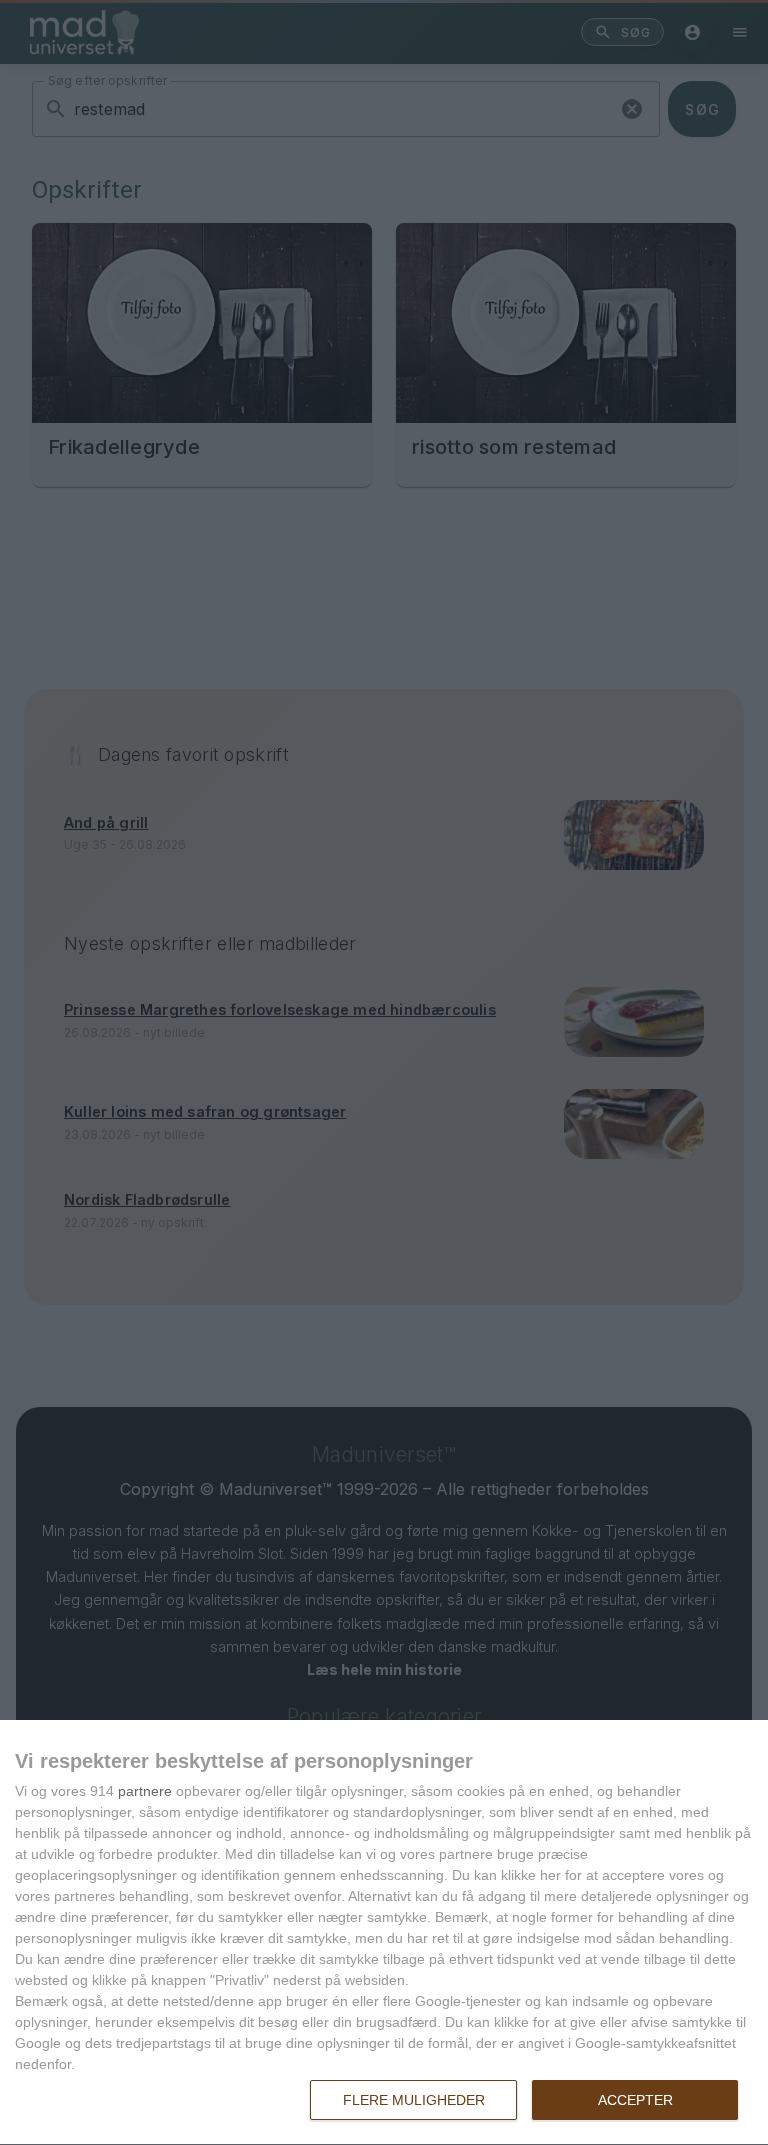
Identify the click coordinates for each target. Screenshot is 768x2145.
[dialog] (384, 1933)
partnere (145, 1791)
